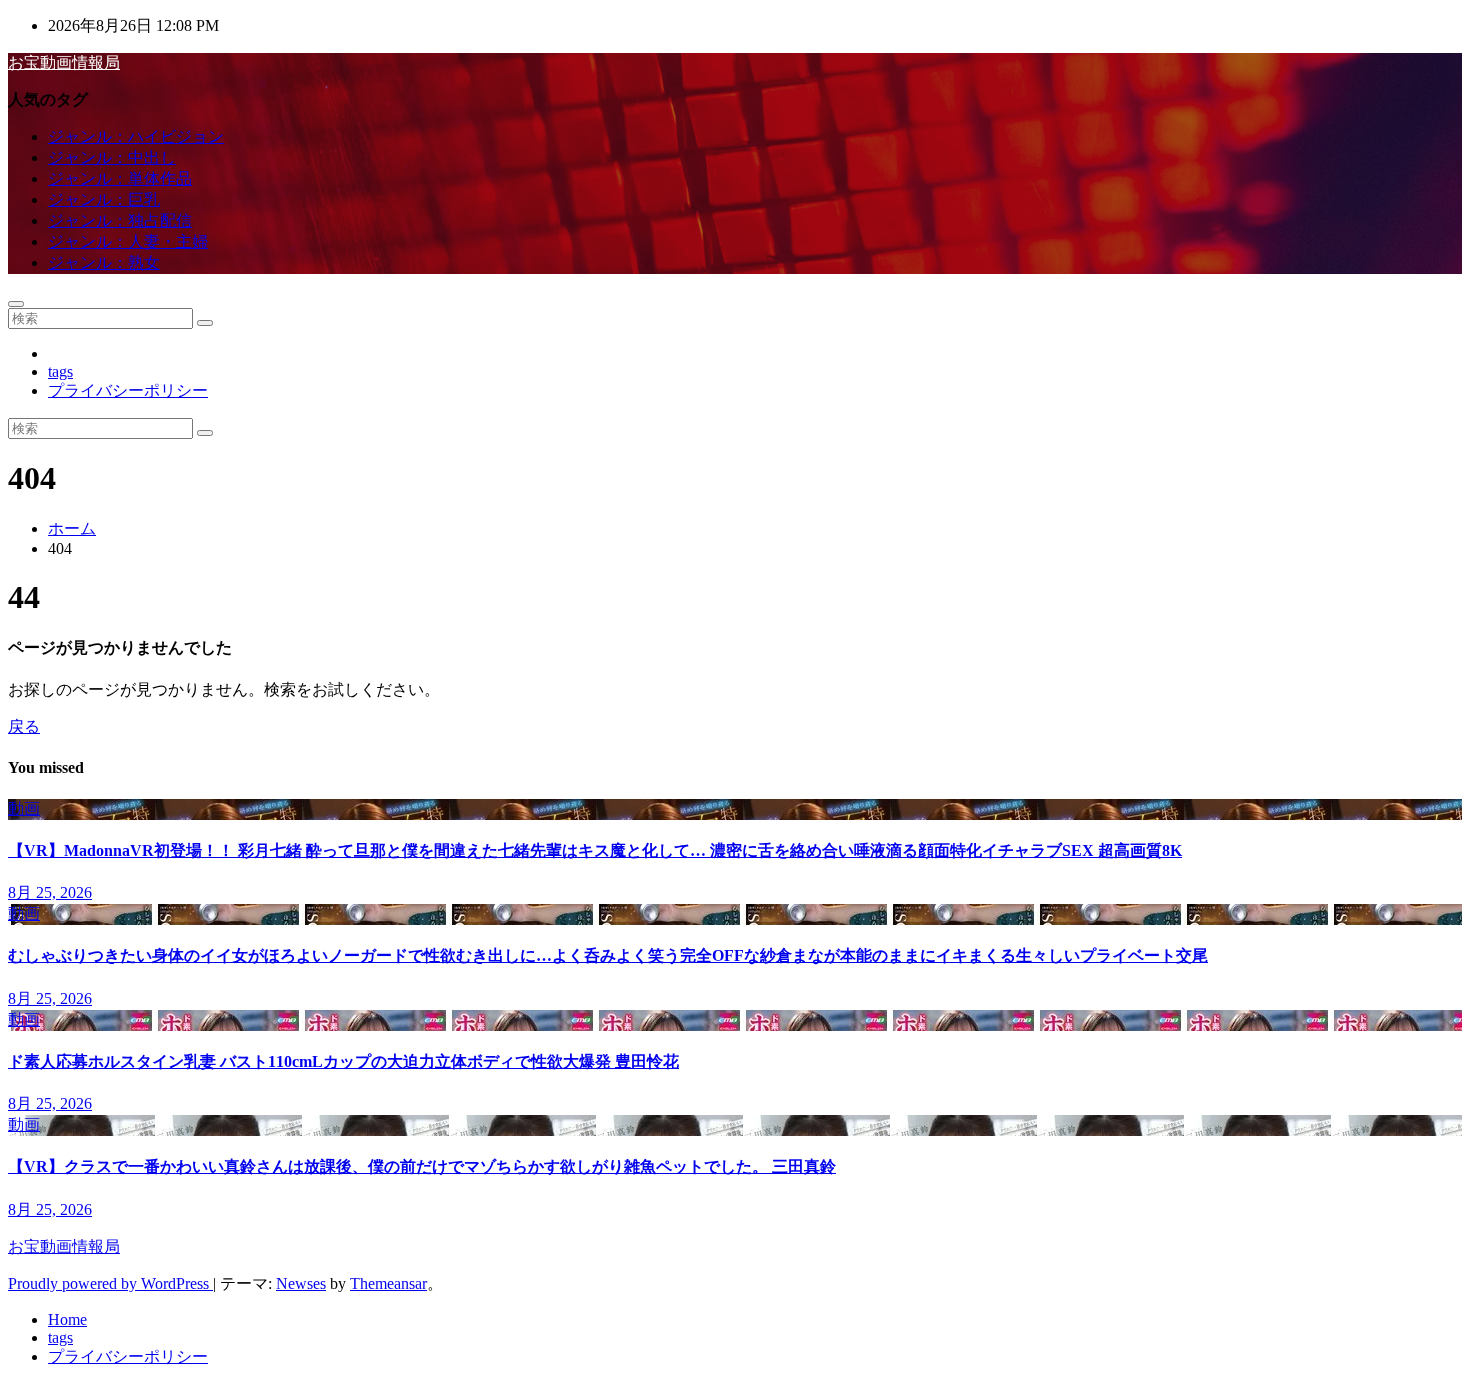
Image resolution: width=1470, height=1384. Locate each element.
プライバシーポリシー (128, 390)
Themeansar (388, 1283)
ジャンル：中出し (112, 157)
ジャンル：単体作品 (120, 178)
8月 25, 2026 (50, 892)
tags (60, 371)
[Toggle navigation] (16, 304)
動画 (24, 808)
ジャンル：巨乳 (104, 199)
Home (67, 1319)
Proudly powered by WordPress (110, 1283)
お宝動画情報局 (64, 62)
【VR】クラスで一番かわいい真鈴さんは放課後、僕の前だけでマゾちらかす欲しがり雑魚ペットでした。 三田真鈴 (422, 1166)
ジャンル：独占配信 (120, 220)
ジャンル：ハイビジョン (136, 136)
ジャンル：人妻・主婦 (128, 241)
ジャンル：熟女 (104, 262)
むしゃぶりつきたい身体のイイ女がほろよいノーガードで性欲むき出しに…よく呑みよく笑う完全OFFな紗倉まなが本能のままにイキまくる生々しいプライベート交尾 (608, 955)
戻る (24, 726)
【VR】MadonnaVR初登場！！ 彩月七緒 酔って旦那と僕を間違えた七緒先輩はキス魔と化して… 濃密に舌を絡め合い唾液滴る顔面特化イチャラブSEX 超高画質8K (595, 850)
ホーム (72, 528)
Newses (301, 1283)
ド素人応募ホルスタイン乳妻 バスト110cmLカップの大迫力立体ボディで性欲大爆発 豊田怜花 (343, 1061)
